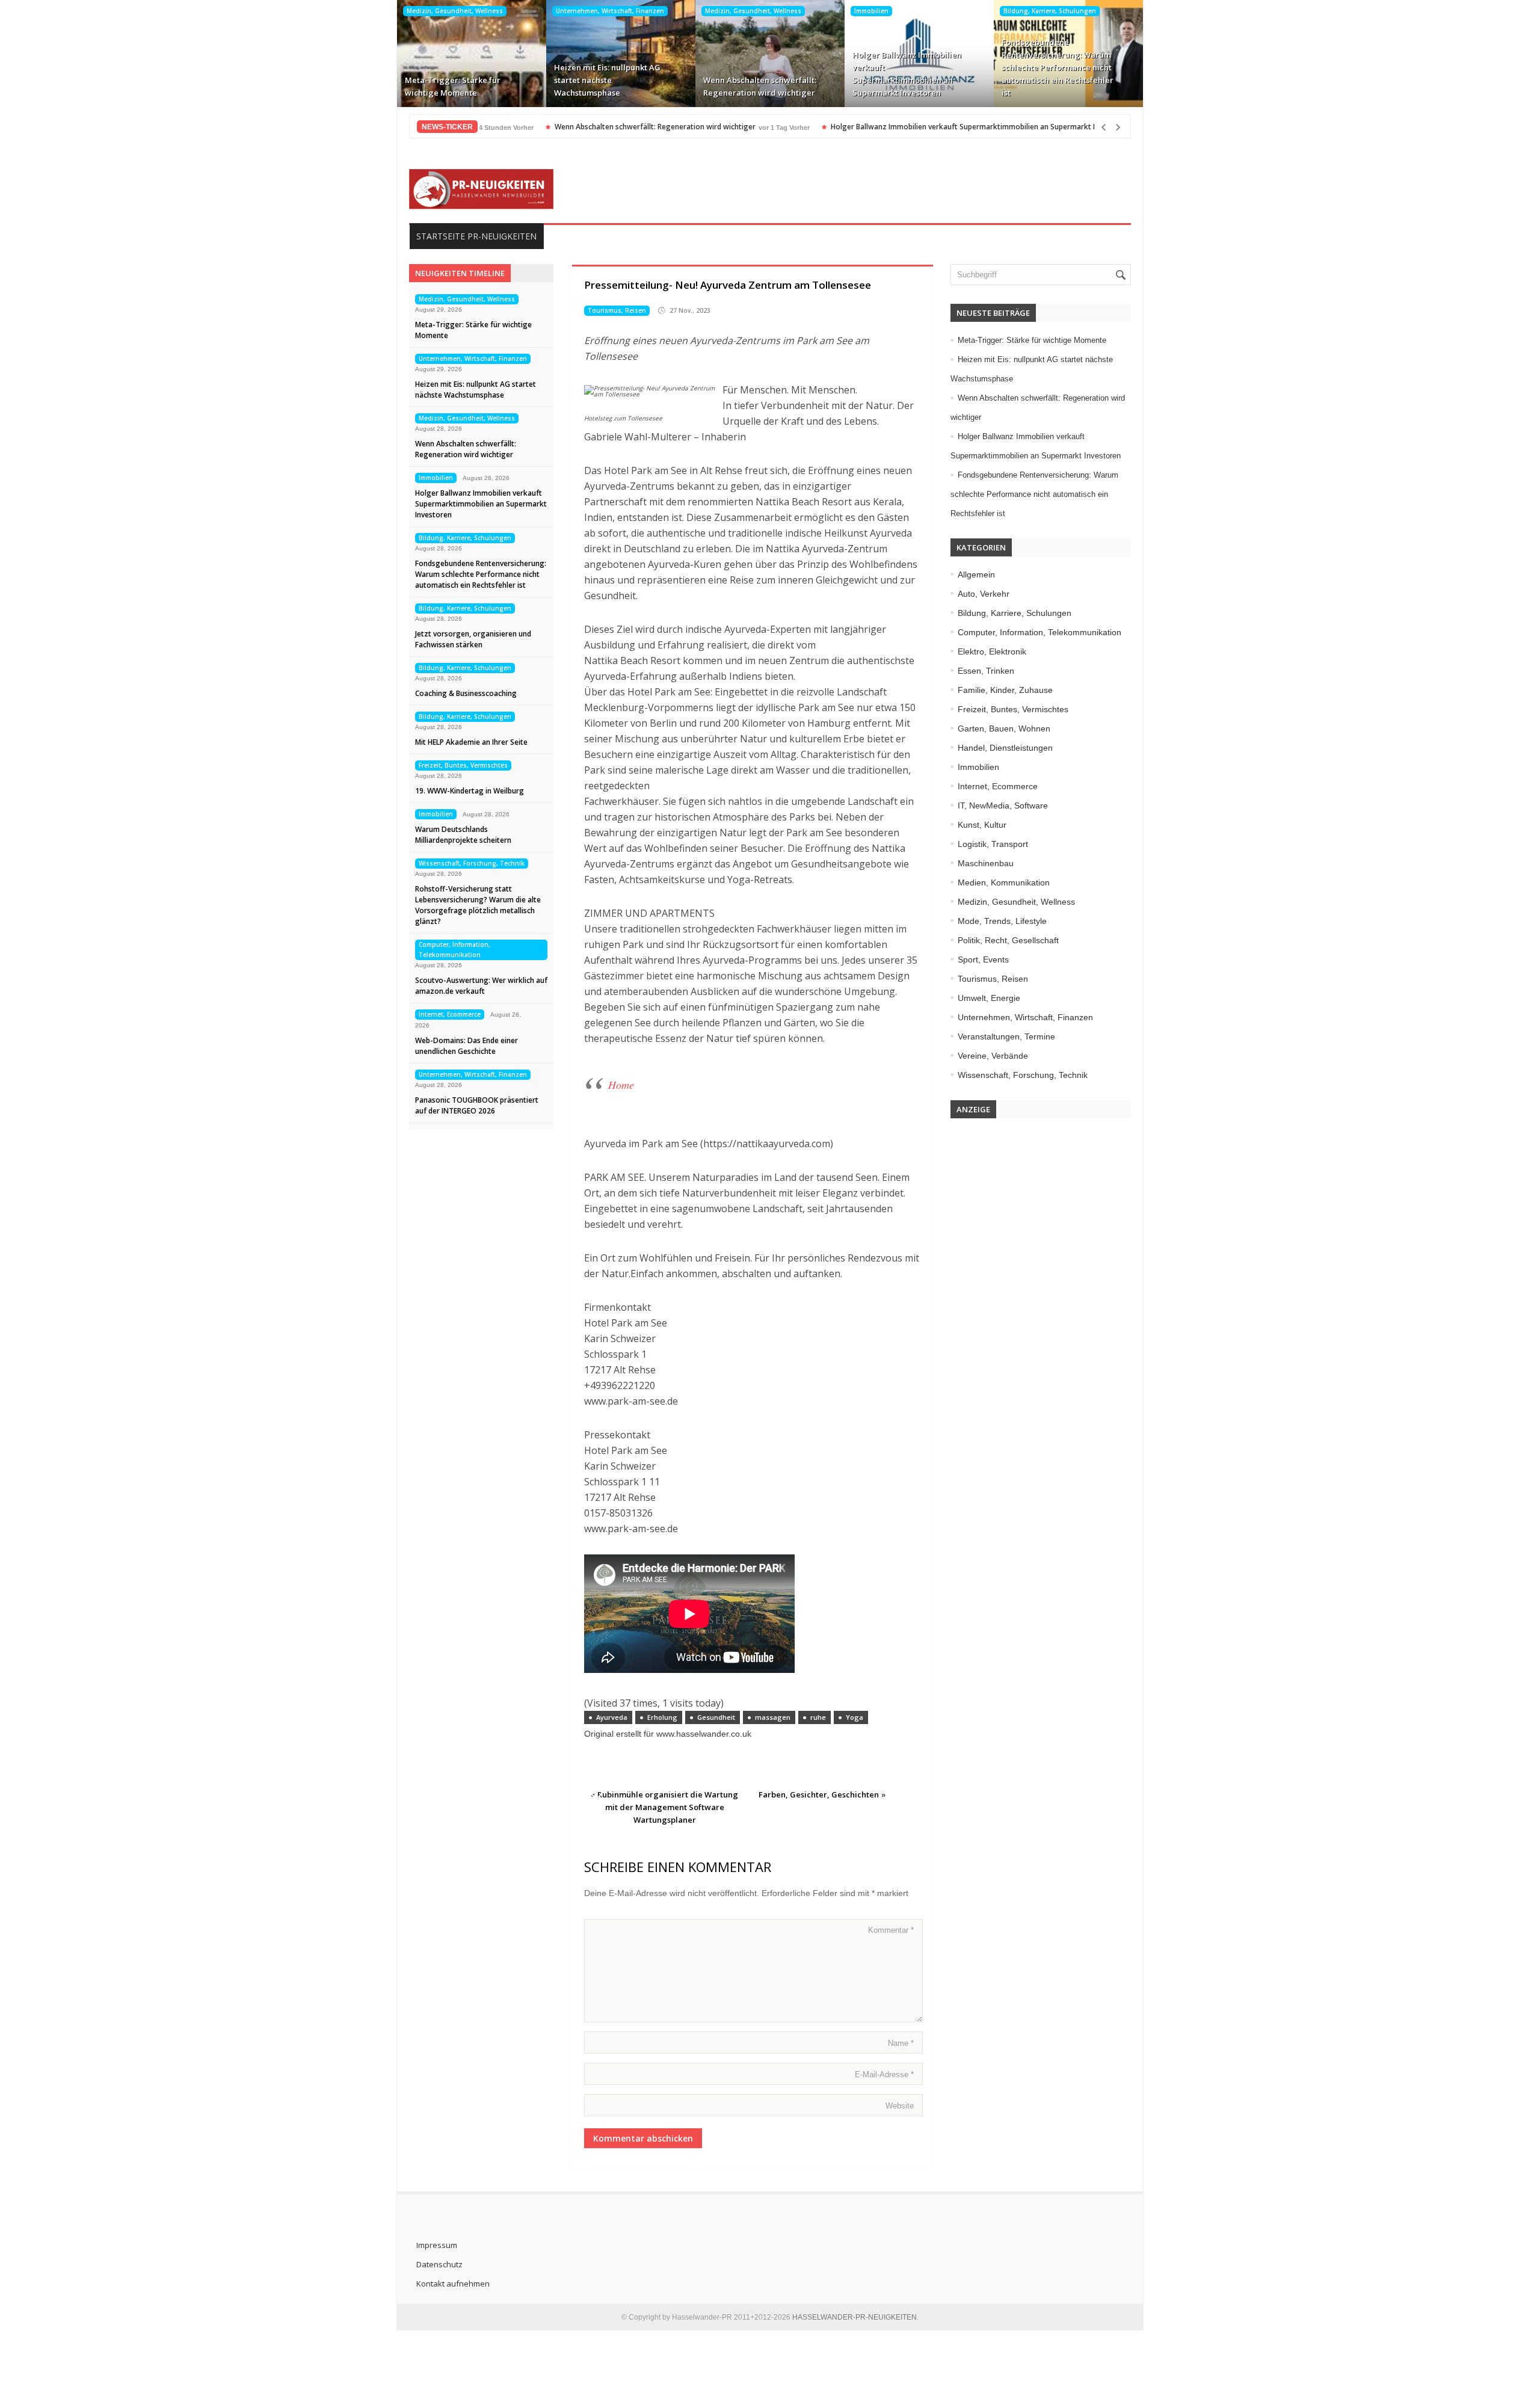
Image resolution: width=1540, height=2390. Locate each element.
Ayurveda (612, 1717)
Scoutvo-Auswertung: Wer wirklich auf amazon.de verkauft (481, 986)
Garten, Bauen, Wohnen (1004, 728)
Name (901, 2043)
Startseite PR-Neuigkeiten (476, 236)
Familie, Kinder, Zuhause (1005, 690)
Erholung (662, 1717)
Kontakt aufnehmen (453, 2284)
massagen (773, 1717)
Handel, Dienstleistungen (1005, 748)
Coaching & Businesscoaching (466, 693)
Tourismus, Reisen (617, 310)
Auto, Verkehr (984, 594)
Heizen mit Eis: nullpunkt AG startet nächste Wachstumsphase (607, 80)
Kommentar (891, 1930)
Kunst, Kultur (982, 825)
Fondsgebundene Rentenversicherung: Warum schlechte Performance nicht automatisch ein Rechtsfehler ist (1058, 67)
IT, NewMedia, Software (1003, 805)
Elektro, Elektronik (992, 651)
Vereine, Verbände (993, 1056)
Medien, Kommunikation (1004, 882)
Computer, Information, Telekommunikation (454, 950)
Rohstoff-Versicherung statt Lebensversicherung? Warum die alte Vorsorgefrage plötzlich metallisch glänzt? (478, 905)
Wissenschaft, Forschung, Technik (472, 863)
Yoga (855, 1717)
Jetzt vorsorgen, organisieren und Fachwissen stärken (473, 639)
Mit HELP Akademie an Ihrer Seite (471, 742)
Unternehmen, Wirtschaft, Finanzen (610, 11)
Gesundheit (716, 1717)
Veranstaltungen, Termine (1006, 1036)
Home (621, 1085)
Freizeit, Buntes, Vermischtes (463, 765)
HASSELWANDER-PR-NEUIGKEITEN (855, 2317)
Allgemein (976, 574)
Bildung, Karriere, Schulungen (1050, 11)
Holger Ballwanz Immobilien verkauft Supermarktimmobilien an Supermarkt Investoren (907, 74)
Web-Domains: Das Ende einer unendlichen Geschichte (467, 1046)
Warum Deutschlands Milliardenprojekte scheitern (463, 835)
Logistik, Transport (993, 844)
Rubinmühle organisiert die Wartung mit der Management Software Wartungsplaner (668, 1807)
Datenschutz (439, 2264)
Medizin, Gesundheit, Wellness (455, 11)
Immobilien (871, 11)
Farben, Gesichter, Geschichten (819, 1794)
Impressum (437, 2245)
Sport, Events (983, 959)
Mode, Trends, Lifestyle (1002, 921)
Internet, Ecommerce (450, 1014)
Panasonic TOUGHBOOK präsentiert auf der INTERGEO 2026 (477, 1105)
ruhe (818, 1717)
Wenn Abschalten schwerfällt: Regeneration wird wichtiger (760, 86)
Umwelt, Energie (989, 998)
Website (900, 2106)
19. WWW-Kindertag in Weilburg (470, 791)
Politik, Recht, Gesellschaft (1008, 940)
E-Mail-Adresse (884, 2074)
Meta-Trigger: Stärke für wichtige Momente (453, 86)
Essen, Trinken (986, 671)
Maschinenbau (986, 863)
